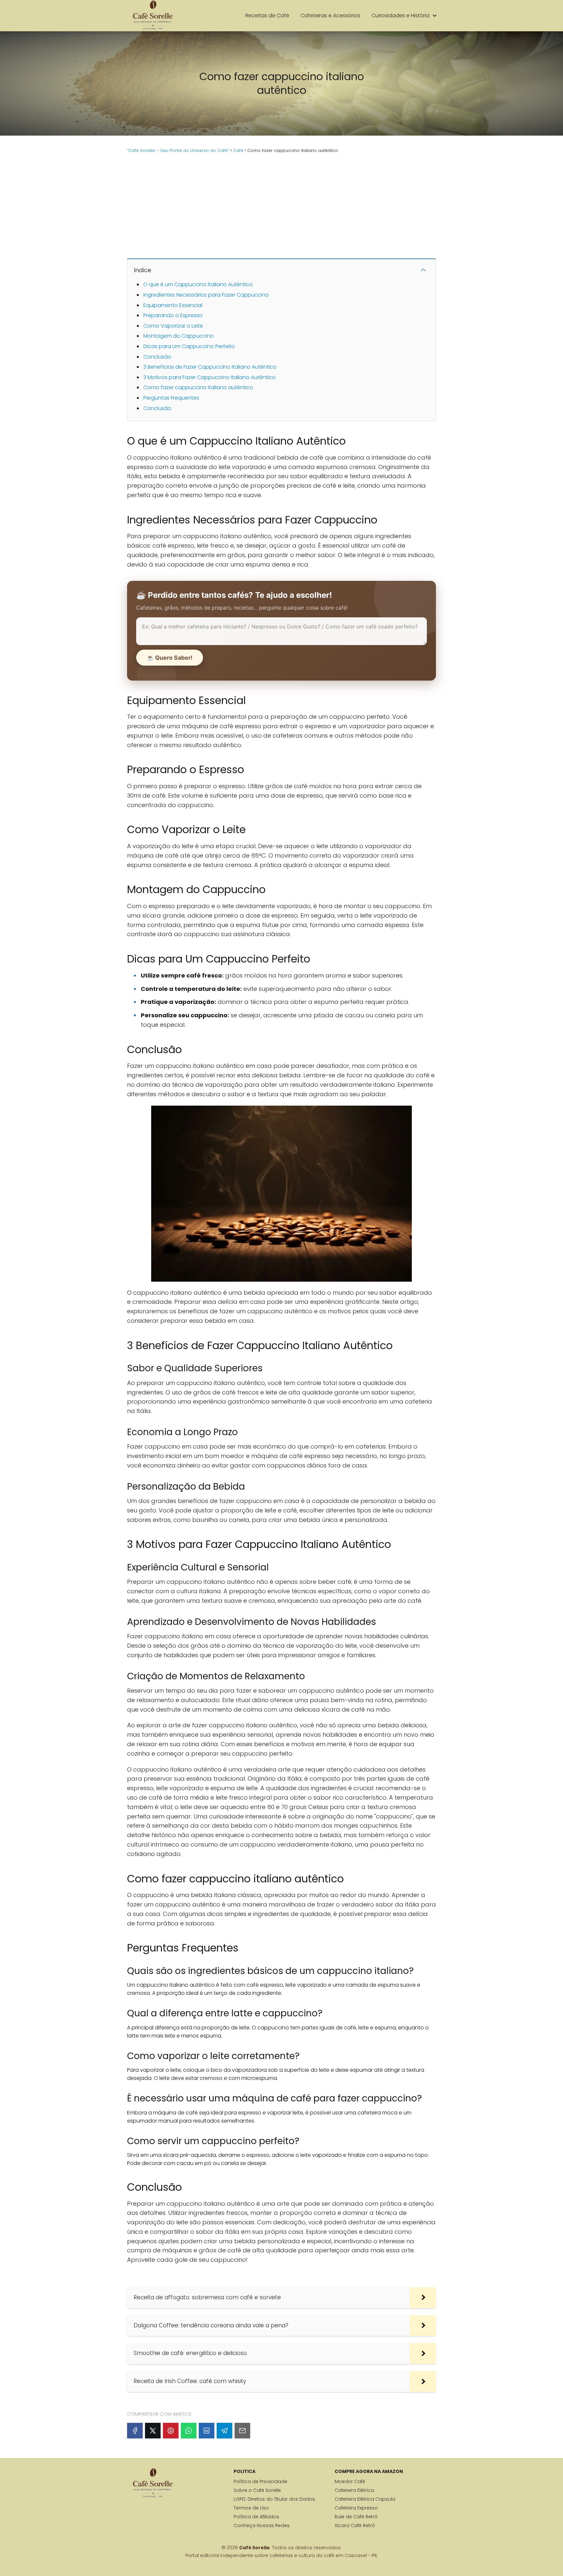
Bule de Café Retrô (356, 2517)
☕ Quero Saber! (170, 658)
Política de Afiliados (256, 2517)
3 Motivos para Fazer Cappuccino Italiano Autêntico (209, 377)
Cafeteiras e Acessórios (330, 15)
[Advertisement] (281, 205)
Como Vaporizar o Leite (173, 326)
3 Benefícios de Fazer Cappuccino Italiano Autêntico (210, 367)
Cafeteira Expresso (356, 2508)
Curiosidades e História (400, 15)
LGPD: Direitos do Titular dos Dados (274, 2499)
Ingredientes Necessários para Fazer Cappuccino (206, 295)
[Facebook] (135, 2431)
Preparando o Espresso (173, 315)
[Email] (242, 2431)
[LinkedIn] (207, 2431)
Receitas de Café (267, 15)
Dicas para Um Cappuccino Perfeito (189, 346)
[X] (153, 2431)
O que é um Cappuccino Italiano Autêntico (198, 284)
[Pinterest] (171, 2431)
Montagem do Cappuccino (179, 336)
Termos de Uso (251, 2508)
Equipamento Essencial (173, 305)
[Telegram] (224, 2431)
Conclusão (157, 357)
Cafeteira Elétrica (354, 2490)
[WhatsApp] (189, 2431)
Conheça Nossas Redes (262, 2525)
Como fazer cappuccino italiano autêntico (198, 387)
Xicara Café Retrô (355, 2525)
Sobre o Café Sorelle (257, 2490)
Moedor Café (350, 2481)
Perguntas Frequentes (171, 398)
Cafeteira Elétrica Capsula (365, 2499)
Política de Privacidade (260, 2481)
